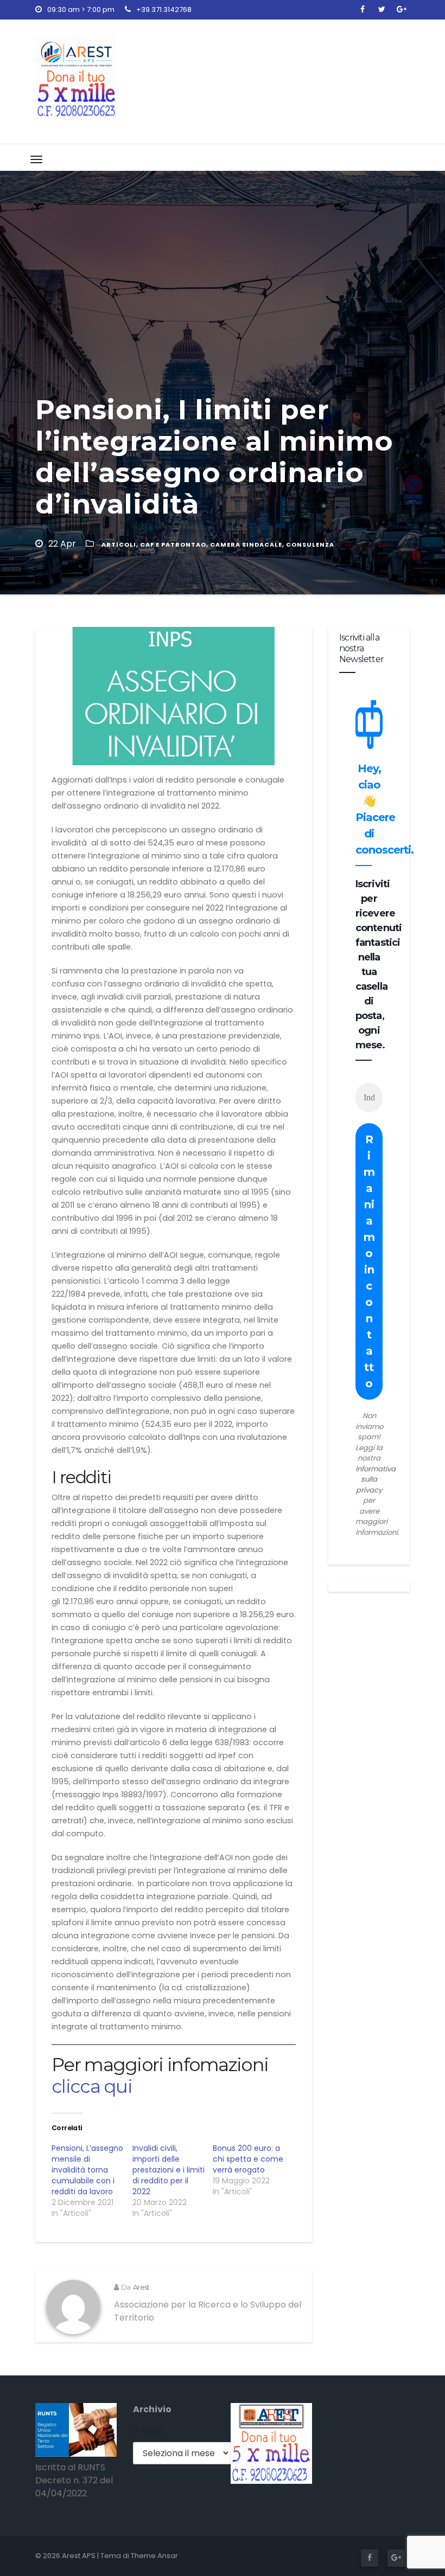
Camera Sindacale (246, 544)
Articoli (119, 544)
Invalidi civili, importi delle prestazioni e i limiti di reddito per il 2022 (169, 2170)
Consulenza (310, 544)
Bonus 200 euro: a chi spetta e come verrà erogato (248, 2159)
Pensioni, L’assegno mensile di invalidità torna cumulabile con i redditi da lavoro (87, 2170)
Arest (141, 2287)
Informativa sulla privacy (376, 1479)
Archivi (147, 2431)
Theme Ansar (154, 2556)
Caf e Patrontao (173, 544)
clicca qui (92, 2086)
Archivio (152, 2409)
